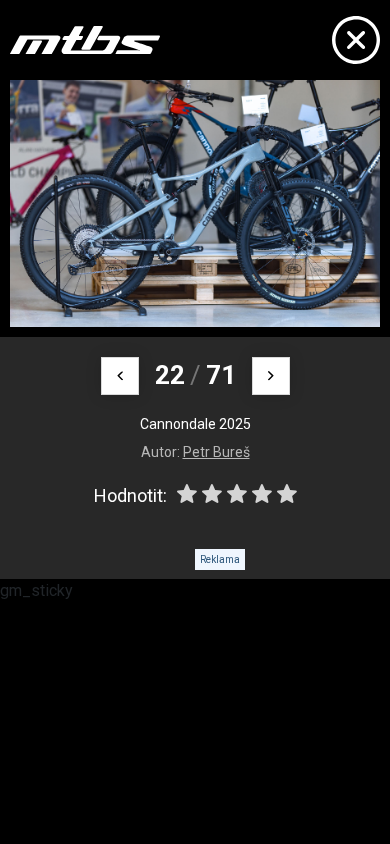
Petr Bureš (216, 452)
